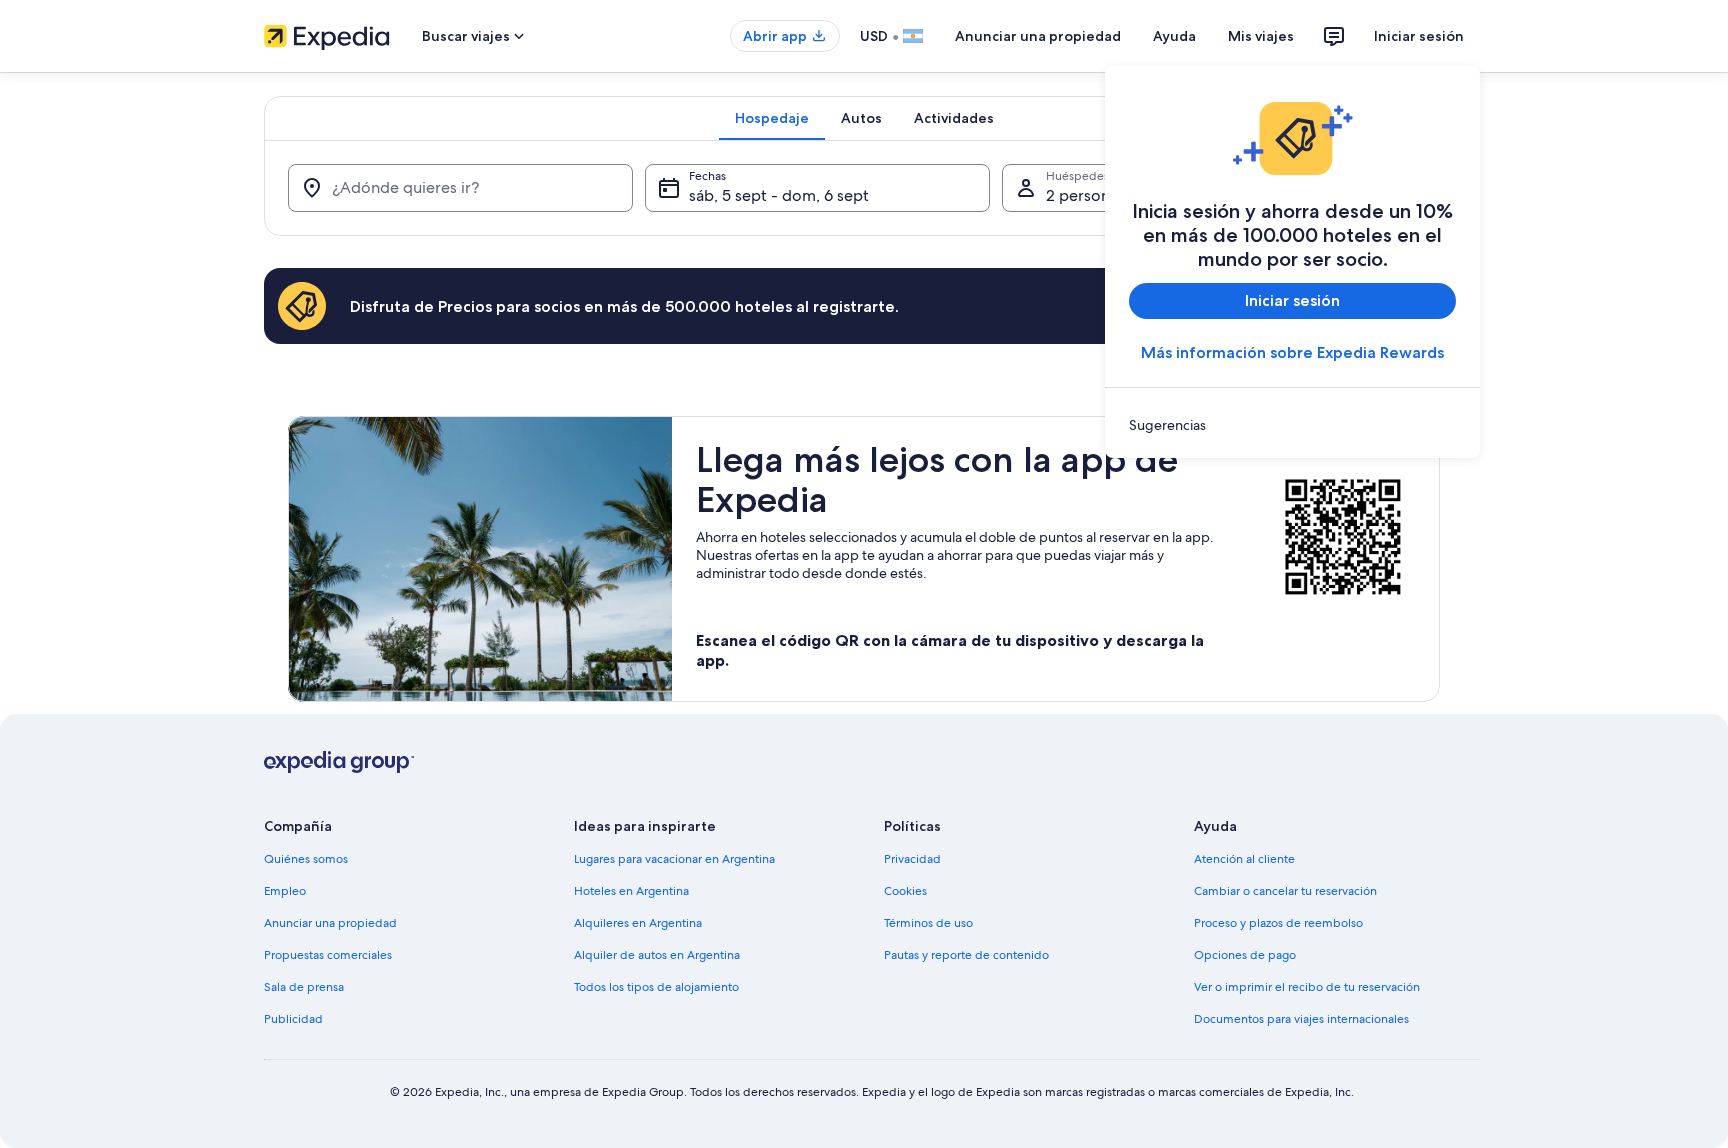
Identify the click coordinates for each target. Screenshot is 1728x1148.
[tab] (772, 118)
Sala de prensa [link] (304, 987)
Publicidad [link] (293, 1019)
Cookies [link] (905, 891)
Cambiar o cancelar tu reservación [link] (1285, 891)
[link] (1292, 425)
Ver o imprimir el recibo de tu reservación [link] (1307, 987)
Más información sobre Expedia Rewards (1292, 352)
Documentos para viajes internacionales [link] (1301, 1019)
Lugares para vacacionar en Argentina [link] (674, 859)
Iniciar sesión (1419, 36)
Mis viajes (1261, 36)
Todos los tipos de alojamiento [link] (656, 987)
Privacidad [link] (912, 859)
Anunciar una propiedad (1038, 36)
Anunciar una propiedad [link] (330, 923)
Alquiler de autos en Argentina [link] (657, 955)
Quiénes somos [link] (306, 859)
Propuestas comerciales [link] (328, 955)
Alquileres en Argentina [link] (638, 923)
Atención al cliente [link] (1244, 859)
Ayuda (1174, 36)
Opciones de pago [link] (1245, 955)
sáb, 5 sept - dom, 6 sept (779, 195)
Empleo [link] (285, 891)
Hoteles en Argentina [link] (631, 891)
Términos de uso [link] (928, 923)
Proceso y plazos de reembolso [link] (1278, 923)
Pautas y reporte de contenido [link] (966, 955)
